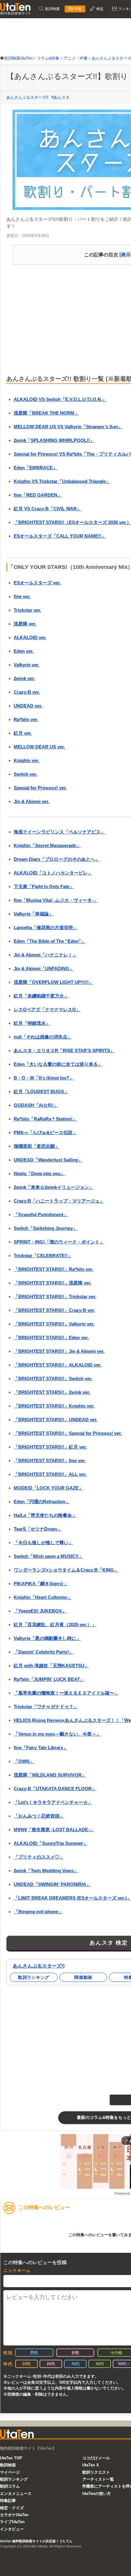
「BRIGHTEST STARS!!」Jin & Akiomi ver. (59, 1351)
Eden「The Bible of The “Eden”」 (50, 941)
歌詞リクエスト (96, 2472)
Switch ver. (25, 774)
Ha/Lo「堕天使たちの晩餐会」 (45, 1515)
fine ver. (22, 596)
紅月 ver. (23, 733)
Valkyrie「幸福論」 (34, 914)
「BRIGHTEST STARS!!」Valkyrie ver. (54, 1324)
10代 (26, 2364)
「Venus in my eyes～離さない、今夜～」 (57, 1734)
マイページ (10, 2472)
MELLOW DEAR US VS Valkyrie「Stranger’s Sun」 (68, 427)
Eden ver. (24, 651)
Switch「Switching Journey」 (46, 1228)
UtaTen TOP (11, 2458)
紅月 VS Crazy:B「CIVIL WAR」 (48, 509)
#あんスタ (60, 97)
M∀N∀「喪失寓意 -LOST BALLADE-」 (54, 1830)
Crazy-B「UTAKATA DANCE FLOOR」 (55, 1789)
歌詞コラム (10, 2486)
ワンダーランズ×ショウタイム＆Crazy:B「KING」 (66, 1570)
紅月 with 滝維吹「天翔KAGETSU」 (51, 1666)
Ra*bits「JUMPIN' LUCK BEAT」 (49, 1679)
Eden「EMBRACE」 (35, 468)
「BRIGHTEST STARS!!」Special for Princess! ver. (68, 1433)
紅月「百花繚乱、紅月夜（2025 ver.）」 (55, 1625)
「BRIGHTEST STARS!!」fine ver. (50, 1461)
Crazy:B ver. (27, 692)
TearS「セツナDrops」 (38, 1529)
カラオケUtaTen (14, 2515)
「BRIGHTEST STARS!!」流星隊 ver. (53, 1283)
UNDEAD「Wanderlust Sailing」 (48, 1160)
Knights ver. (27, 760)
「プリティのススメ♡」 (39, 1857)
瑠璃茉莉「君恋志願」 (37, 1146)
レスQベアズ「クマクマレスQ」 (47, 1009)
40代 (100, 2364)
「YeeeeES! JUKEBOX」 (40, 1611)
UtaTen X (91, 2465)
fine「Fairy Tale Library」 (41, 1748)
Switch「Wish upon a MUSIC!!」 (48, 1556)
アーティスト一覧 (98, 2479)
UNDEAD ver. (28, 706)
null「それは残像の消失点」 (43, 1037)
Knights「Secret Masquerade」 (47, 845)
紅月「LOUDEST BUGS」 (41, 1091)
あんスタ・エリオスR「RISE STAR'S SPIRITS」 (64, 1050)
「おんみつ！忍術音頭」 (39, 1816)
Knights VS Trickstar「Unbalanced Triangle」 (62, 481)
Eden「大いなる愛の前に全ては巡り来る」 (58, 1064)
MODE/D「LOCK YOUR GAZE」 (48, 1488)
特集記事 (8, 2501)
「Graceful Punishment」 (41, 1214)
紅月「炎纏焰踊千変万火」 (41, 996)
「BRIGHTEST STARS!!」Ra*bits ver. (53, 1269)
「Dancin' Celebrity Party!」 (44, 1652)
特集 (78, 9)
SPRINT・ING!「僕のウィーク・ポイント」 (59, 1242)
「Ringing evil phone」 (38, 1912)
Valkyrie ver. (27, 665)
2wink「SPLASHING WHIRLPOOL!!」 (54, 440)
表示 (126, 255)
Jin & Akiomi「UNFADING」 (44, 968)
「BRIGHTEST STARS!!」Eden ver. (51, 1338)
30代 (75, 2364)
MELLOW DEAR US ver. (39, 747)
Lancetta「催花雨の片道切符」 (46, 927)
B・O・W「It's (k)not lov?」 (44, 1078)
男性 (34, 2353)
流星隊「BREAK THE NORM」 (46, 413)
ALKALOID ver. (30, 637)
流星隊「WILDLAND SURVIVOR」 (50, 1775)
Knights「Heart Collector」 (43, 1597)
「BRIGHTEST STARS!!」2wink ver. (52, 1392)
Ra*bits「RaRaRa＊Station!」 (45, 1119)
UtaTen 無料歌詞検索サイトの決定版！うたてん (36, 2541)
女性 (75, 2353)
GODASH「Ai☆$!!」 (36, 1105)
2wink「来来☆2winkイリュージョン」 (54, 1187)
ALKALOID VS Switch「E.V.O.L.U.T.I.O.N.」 (60, 399)
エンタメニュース (16, 2494)
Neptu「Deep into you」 (39, 1173)
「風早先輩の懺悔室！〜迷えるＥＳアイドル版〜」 (66, 1693)
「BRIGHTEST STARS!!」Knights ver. (54, 1406)
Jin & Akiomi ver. (32, 801)
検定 (99, 9)
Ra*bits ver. (26, 719)
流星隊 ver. (25, 624)
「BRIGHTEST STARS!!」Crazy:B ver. (54, 1310)
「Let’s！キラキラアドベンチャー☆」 (53, 1802)
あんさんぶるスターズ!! (27, 97)
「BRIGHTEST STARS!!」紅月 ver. (50, 1447)
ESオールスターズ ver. (37, 583)
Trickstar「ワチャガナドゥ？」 (46, 1707)
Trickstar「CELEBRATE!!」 (43, 1256)
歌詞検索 (52, 9)
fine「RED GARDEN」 (38, 495)
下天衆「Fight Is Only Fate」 (44, 886)
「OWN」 (24, 1761)
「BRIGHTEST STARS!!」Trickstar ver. (55, 1297)
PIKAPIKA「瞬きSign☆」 (41, 1584)
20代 (51, 2364)
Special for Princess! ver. (40, 788)
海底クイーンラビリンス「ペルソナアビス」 (59, 832)
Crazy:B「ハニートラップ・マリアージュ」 (59, 1201)
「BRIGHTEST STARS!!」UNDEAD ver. (56, 1420)
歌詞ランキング (34, 1977)
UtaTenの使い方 (97, 2494)
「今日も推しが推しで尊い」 (43, 1543)
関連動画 (83, 1977)
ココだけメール (96, 2458)
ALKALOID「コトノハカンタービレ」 (53, 873)
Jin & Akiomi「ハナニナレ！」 (45, 955)
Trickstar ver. (27, 610)
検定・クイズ (12, 2508)
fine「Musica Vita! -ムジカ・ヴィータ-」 (56, 900)
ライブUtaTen (12, 2522)
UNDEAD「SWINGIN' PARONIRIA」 (52, 1884)
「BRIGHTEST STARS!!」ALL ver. (50, 1474)
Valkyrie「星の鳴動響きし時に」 (47, 1638)
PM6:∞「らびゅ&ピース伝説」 (45, 1132)
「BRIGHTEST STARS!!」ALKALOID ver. (58, 1365)
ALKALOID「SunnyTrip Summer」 (51, 1843)
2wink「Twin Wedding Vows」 (46, 1871)
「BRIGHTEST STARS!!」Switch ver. (53, 1379)
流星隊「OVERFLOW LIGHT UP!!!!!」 (53, 982)
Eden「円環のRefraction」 (42, 1502)
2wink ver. (24, 678)
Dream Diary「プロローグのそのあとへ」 (57, 859)
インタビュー (12, 2529)
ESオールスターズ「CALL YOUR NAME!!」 (60, 536)
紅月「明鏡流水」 (32, 1023)
